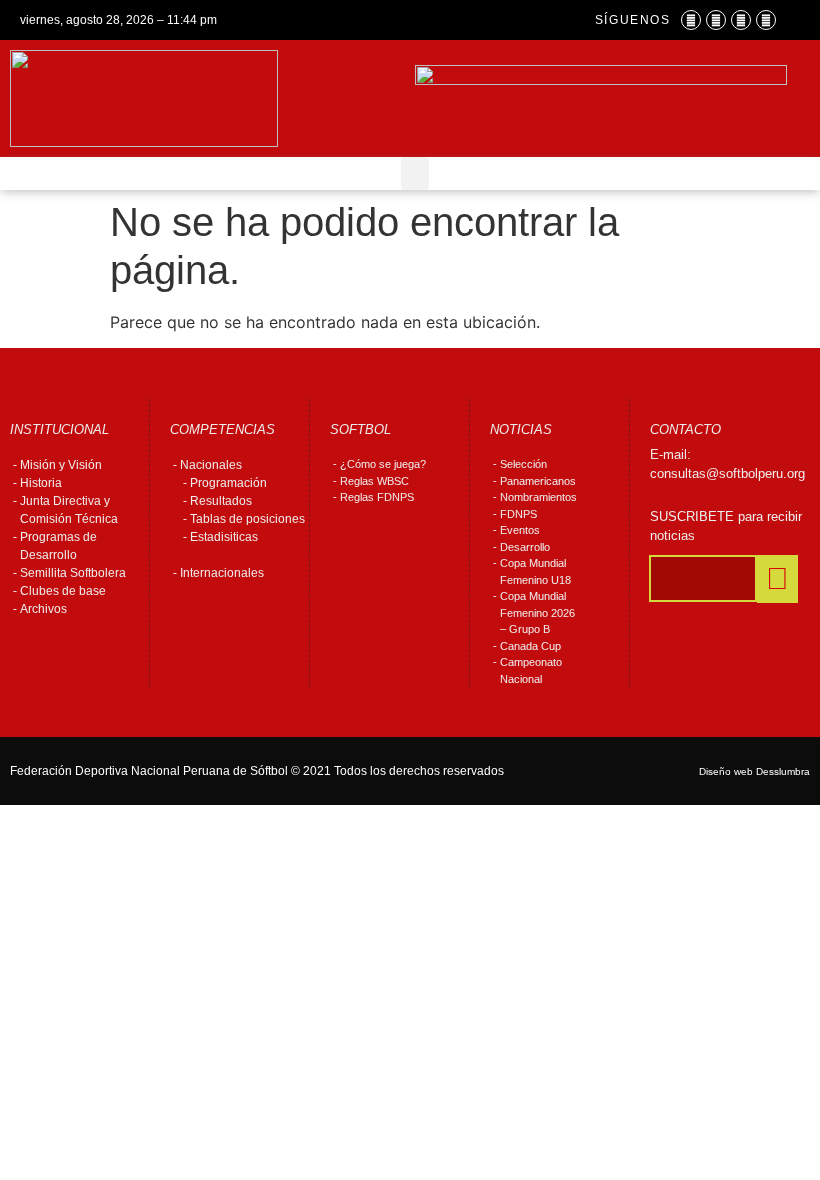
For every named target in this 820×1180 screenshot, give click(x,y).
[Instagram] (716, 20)
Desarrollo (525, 547)
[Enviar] (777, 579)
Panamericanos (538, 481)
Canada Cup (530, 646)
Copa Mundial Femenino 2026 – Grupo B (537, 612)
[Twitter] (741, 20)
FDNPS (518, 514)
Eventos (520, 530)
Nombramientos (538, 497)
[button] (415, 173)
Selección (523, 464)
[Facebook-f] (691, 20)
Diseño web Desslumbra (754, 771)
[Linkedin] (766, 20)
